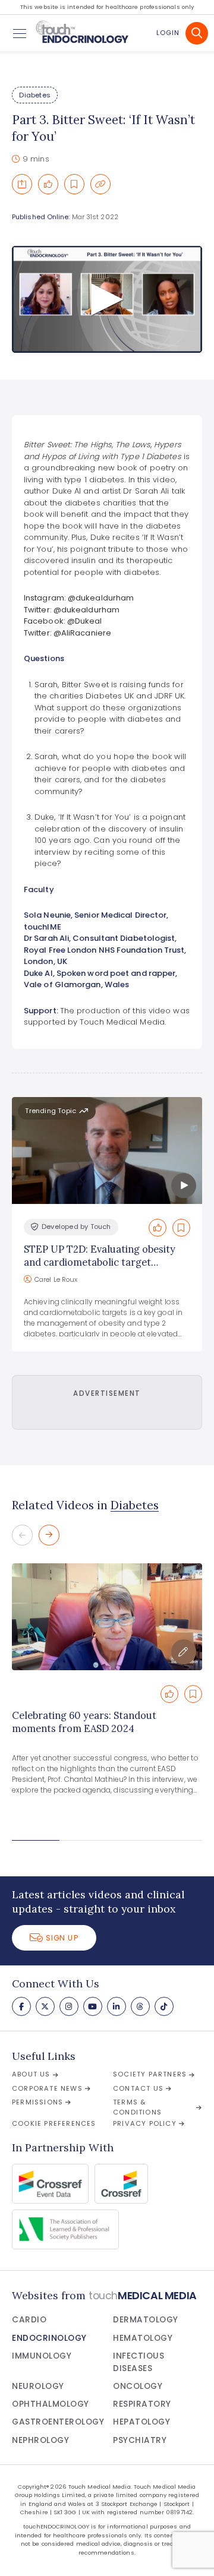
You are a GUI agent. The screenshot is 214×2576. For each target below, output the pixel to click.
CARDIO (29, 2320)
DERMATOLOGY (146, 2320)
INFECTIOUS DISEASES (139, 2362)
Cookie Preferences (54, 2123)
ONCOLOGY (138, 2386)
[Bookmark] (74, 184)
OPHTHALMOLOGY (51, 2404)
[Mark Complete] (48, 184)
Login (168, 33)
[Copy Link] (100, 184)
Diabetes (35, 95)
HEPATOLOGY (141, 2422)
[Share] (22, 184)
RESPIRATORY (142, 2404)
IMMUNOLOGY (42, 2356)
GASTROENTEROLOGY (58, 2422)
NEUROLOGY (38, 2386)
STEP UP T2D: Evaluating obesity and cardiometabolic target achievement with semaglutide (100, 1262)
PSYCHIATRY (140, 2440)
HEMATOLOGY (143, 2338)
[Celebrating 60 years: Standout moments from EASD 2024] (107, 1617)
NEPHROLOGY (40, 2440)
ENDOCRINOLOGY (49, 2338)
